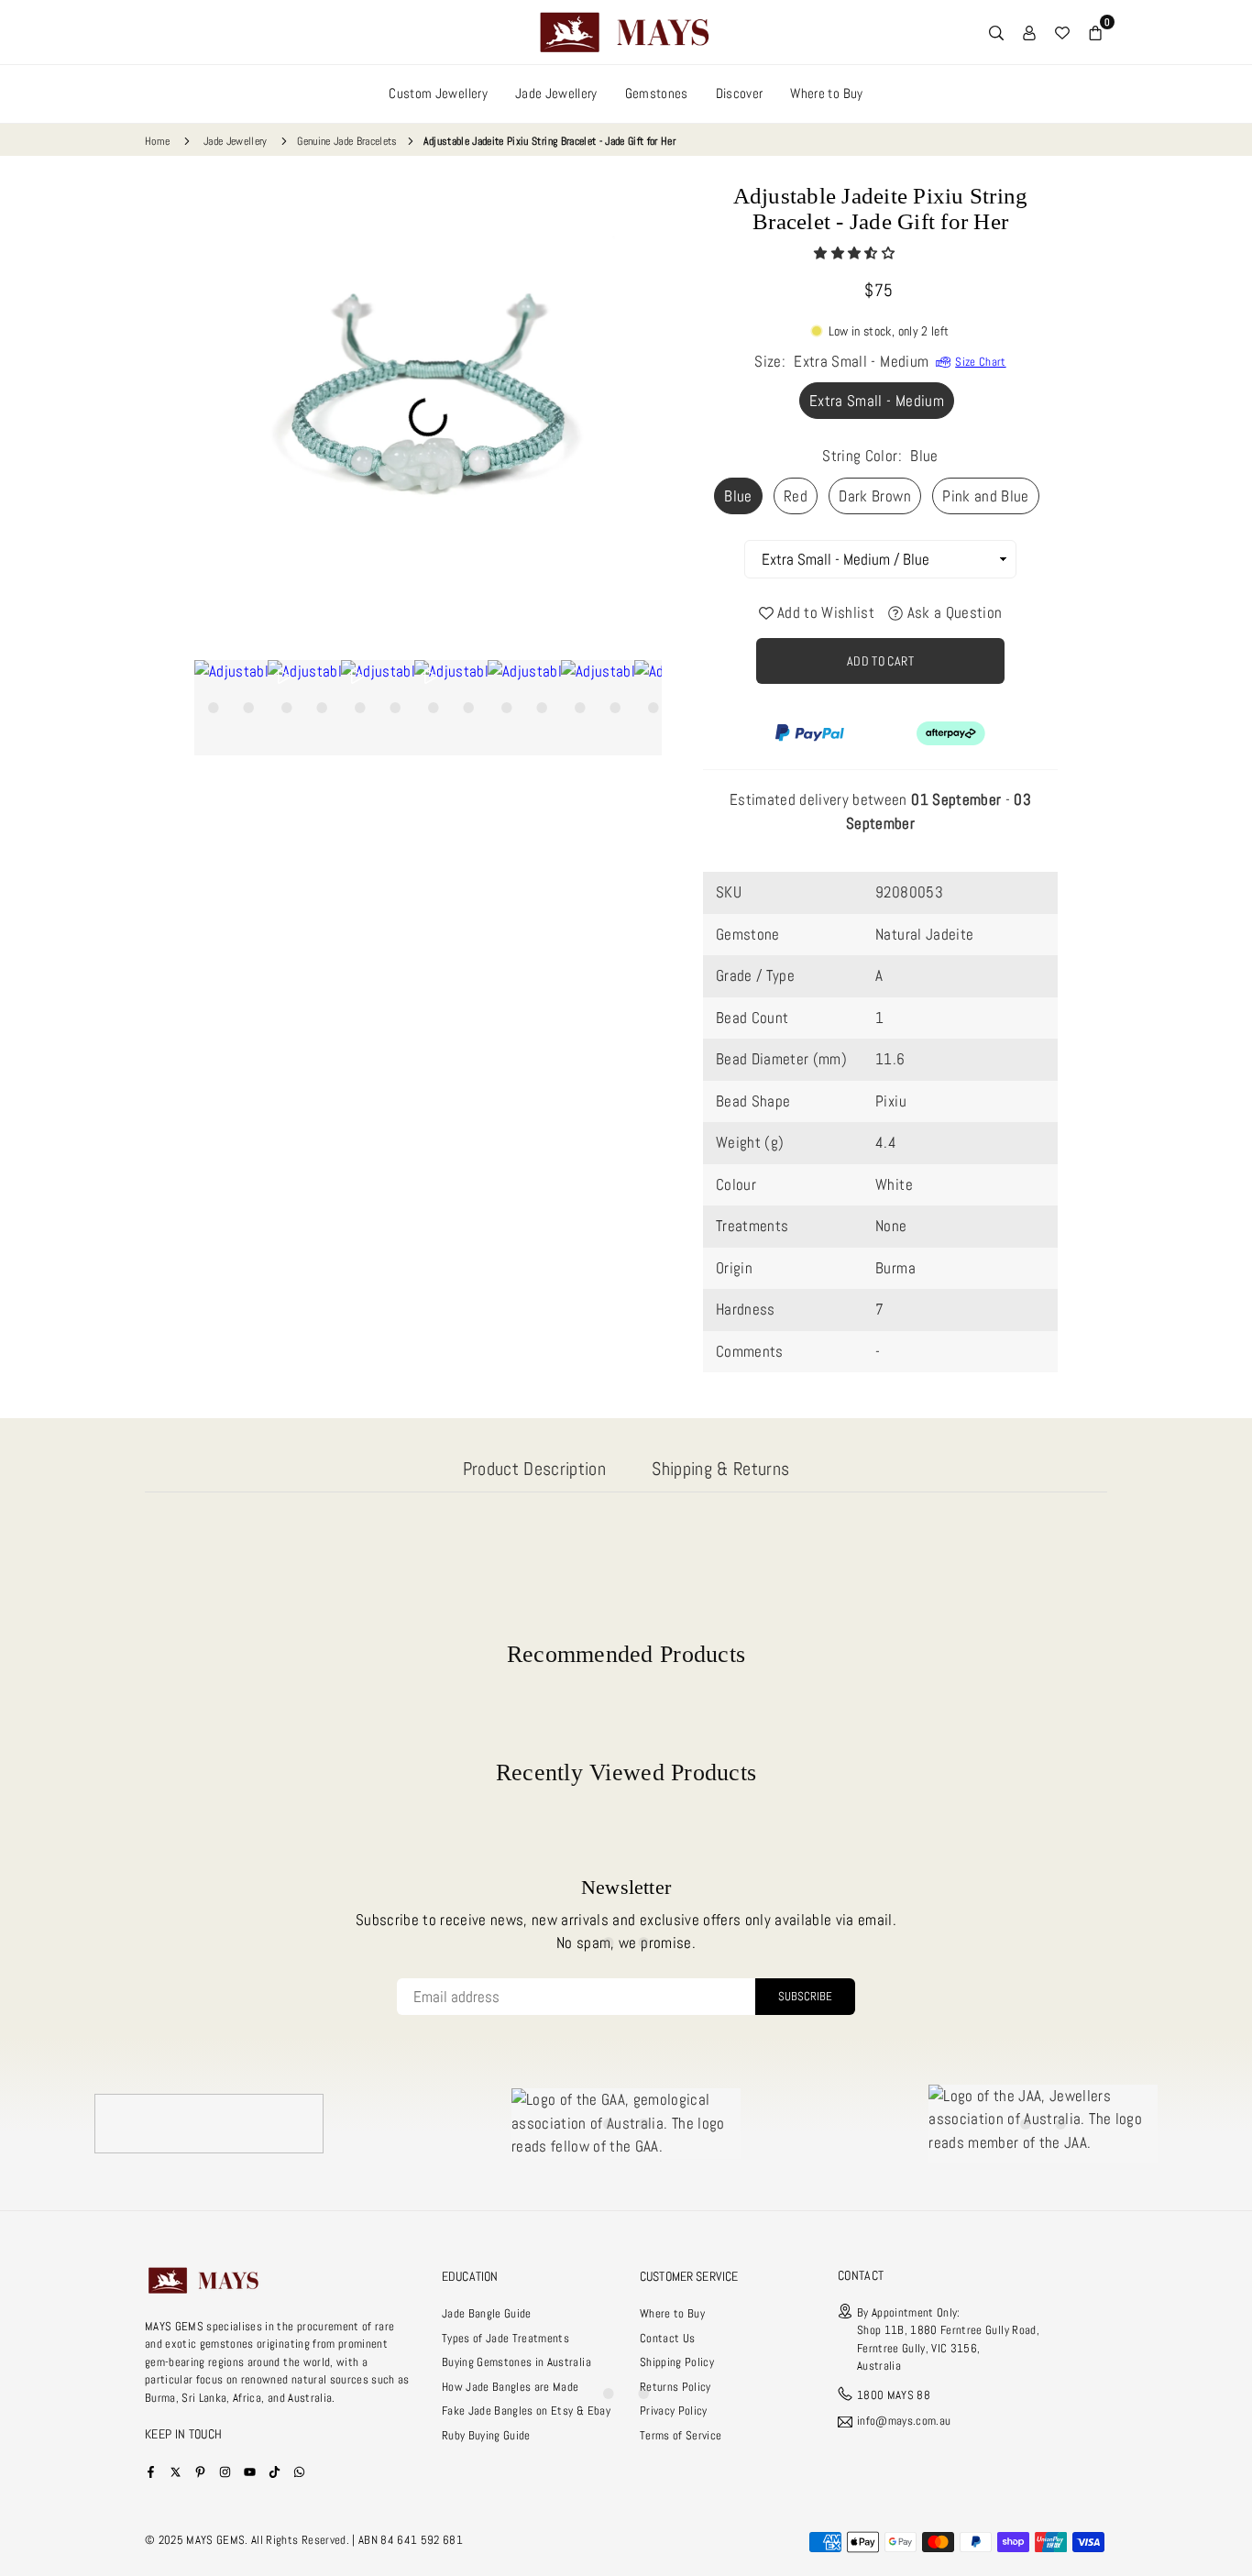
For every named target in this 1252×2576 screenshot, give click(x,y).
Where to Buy (826, 93)
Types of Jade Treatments (505, 2338)
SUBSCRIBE (805, 1996)
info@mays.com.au (904, 2422)
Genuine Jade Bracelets (347, 141)
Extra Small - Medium (877, 401)
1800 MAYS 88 (894, 2395)
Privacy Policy (674, 2411)
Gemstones (657, 93)
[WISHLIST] (1062, 32)
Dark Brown (874, 496)
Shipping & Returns (720, 1469)
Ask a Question (952, 612)
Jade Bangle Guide (487, 2313)
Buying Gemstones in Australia (516, 2362)
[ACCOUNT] (1029, 32)
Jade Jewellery (556, 93)
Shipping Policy (677, 2362)
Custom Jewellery (438, 93)
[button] (856, 253)
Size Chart (980, 362)
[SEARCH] (996, 32)
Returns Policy (675, 2387)
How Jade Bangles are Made (511, 2387)
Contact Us (667, 2338)
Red (796, 496)
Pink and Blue (985, 496)
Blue (738, 496)
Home (157, 141)
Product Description (534, 1469)
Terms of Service (681, 2435)
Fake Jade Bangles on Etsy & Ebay (526, 2411)
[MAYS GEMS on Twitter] (176, 2471)
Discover (740, 93)
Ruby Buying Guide (486, 2435)
